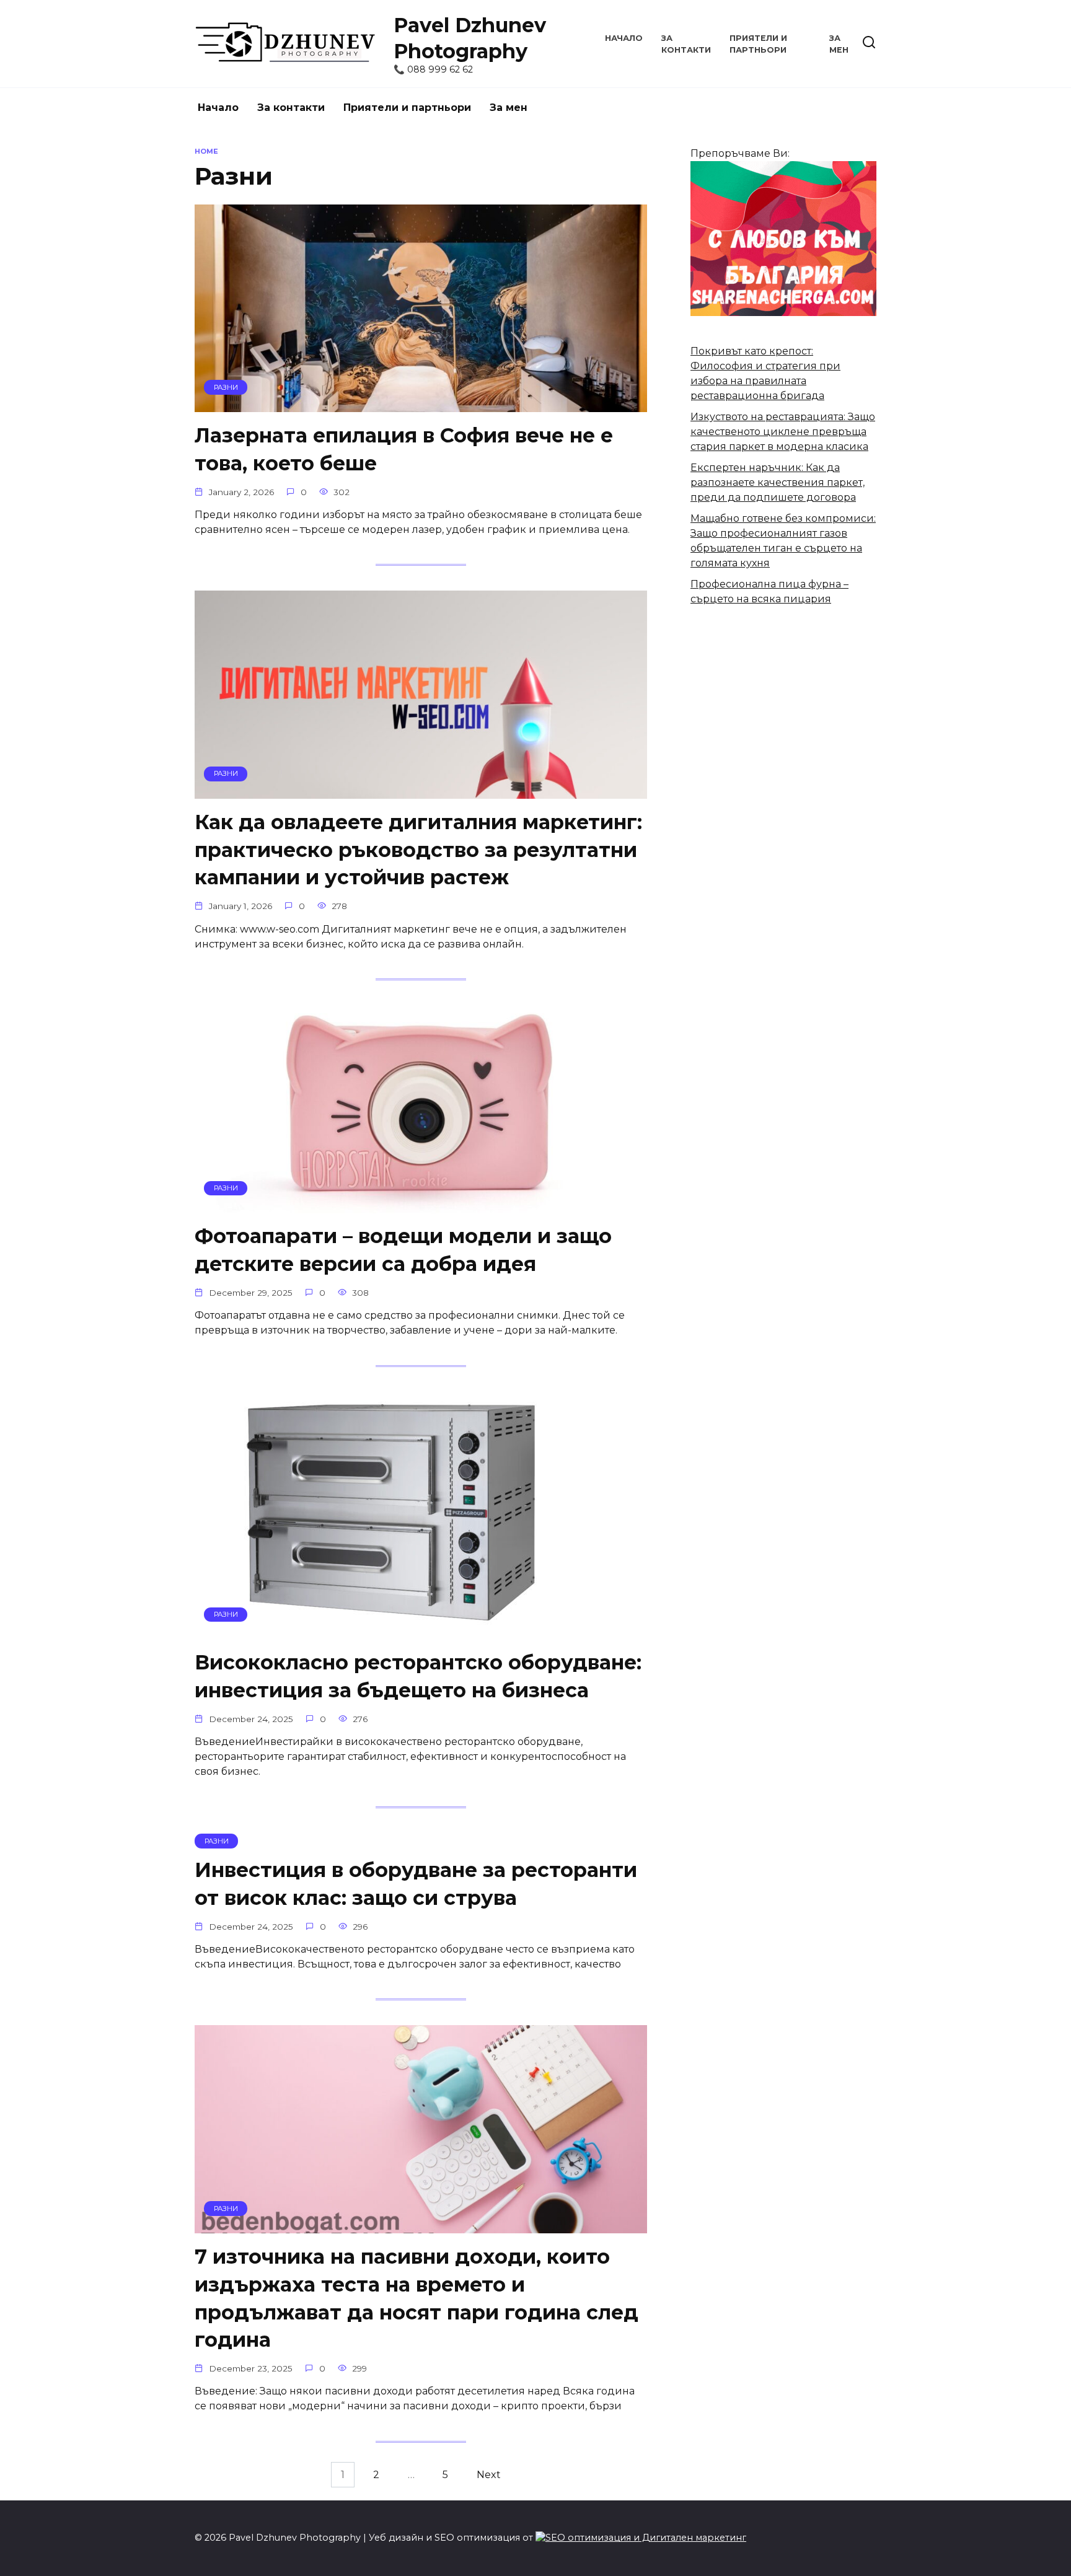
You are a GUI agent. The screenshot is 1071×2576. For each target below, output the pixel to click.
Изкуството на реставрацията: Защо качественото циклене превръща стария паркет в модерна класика (783, 432)
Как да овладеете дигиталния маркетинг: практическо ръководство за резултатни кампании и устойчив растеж (418, 850)
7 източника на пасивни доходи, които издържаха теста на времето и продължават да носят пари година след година (416, 2298)
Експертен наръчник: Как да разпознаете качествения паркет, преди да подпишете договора (778, 482)
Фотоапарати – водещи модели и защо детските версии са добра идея (403, 1251)
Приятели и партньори (407, 108)
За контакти (291, 108)
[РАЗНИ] (421, 404)
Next (489, 2475)
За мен (509, 108)
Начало (624, 38)
